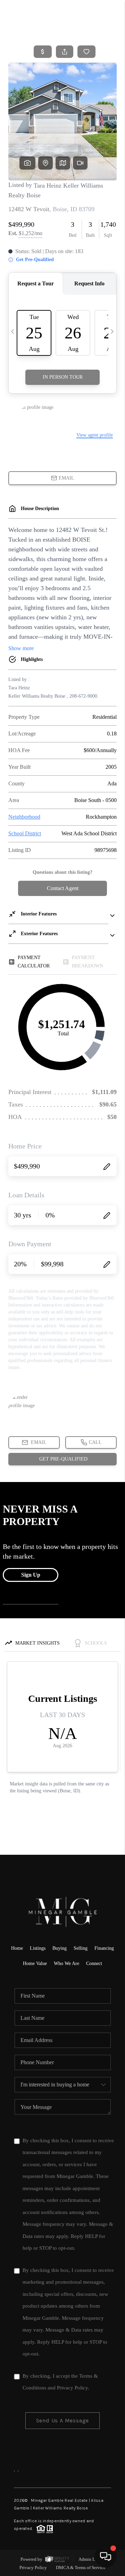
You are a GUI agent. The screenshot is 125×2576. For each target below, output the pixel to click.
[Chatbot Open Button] (106, 2557)
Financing (104, 1948)
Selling (81, 1948)
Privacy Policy (72, 2388)
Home (17, 1948)
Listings (38, 1948)
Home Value (35, 1963)
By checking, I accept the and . (60, 2382)
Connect (94, 1963)
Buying (60, 1948)
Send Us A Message (63, 2420)
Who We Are (66, 1963)
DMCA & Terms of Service (81, 2568)
